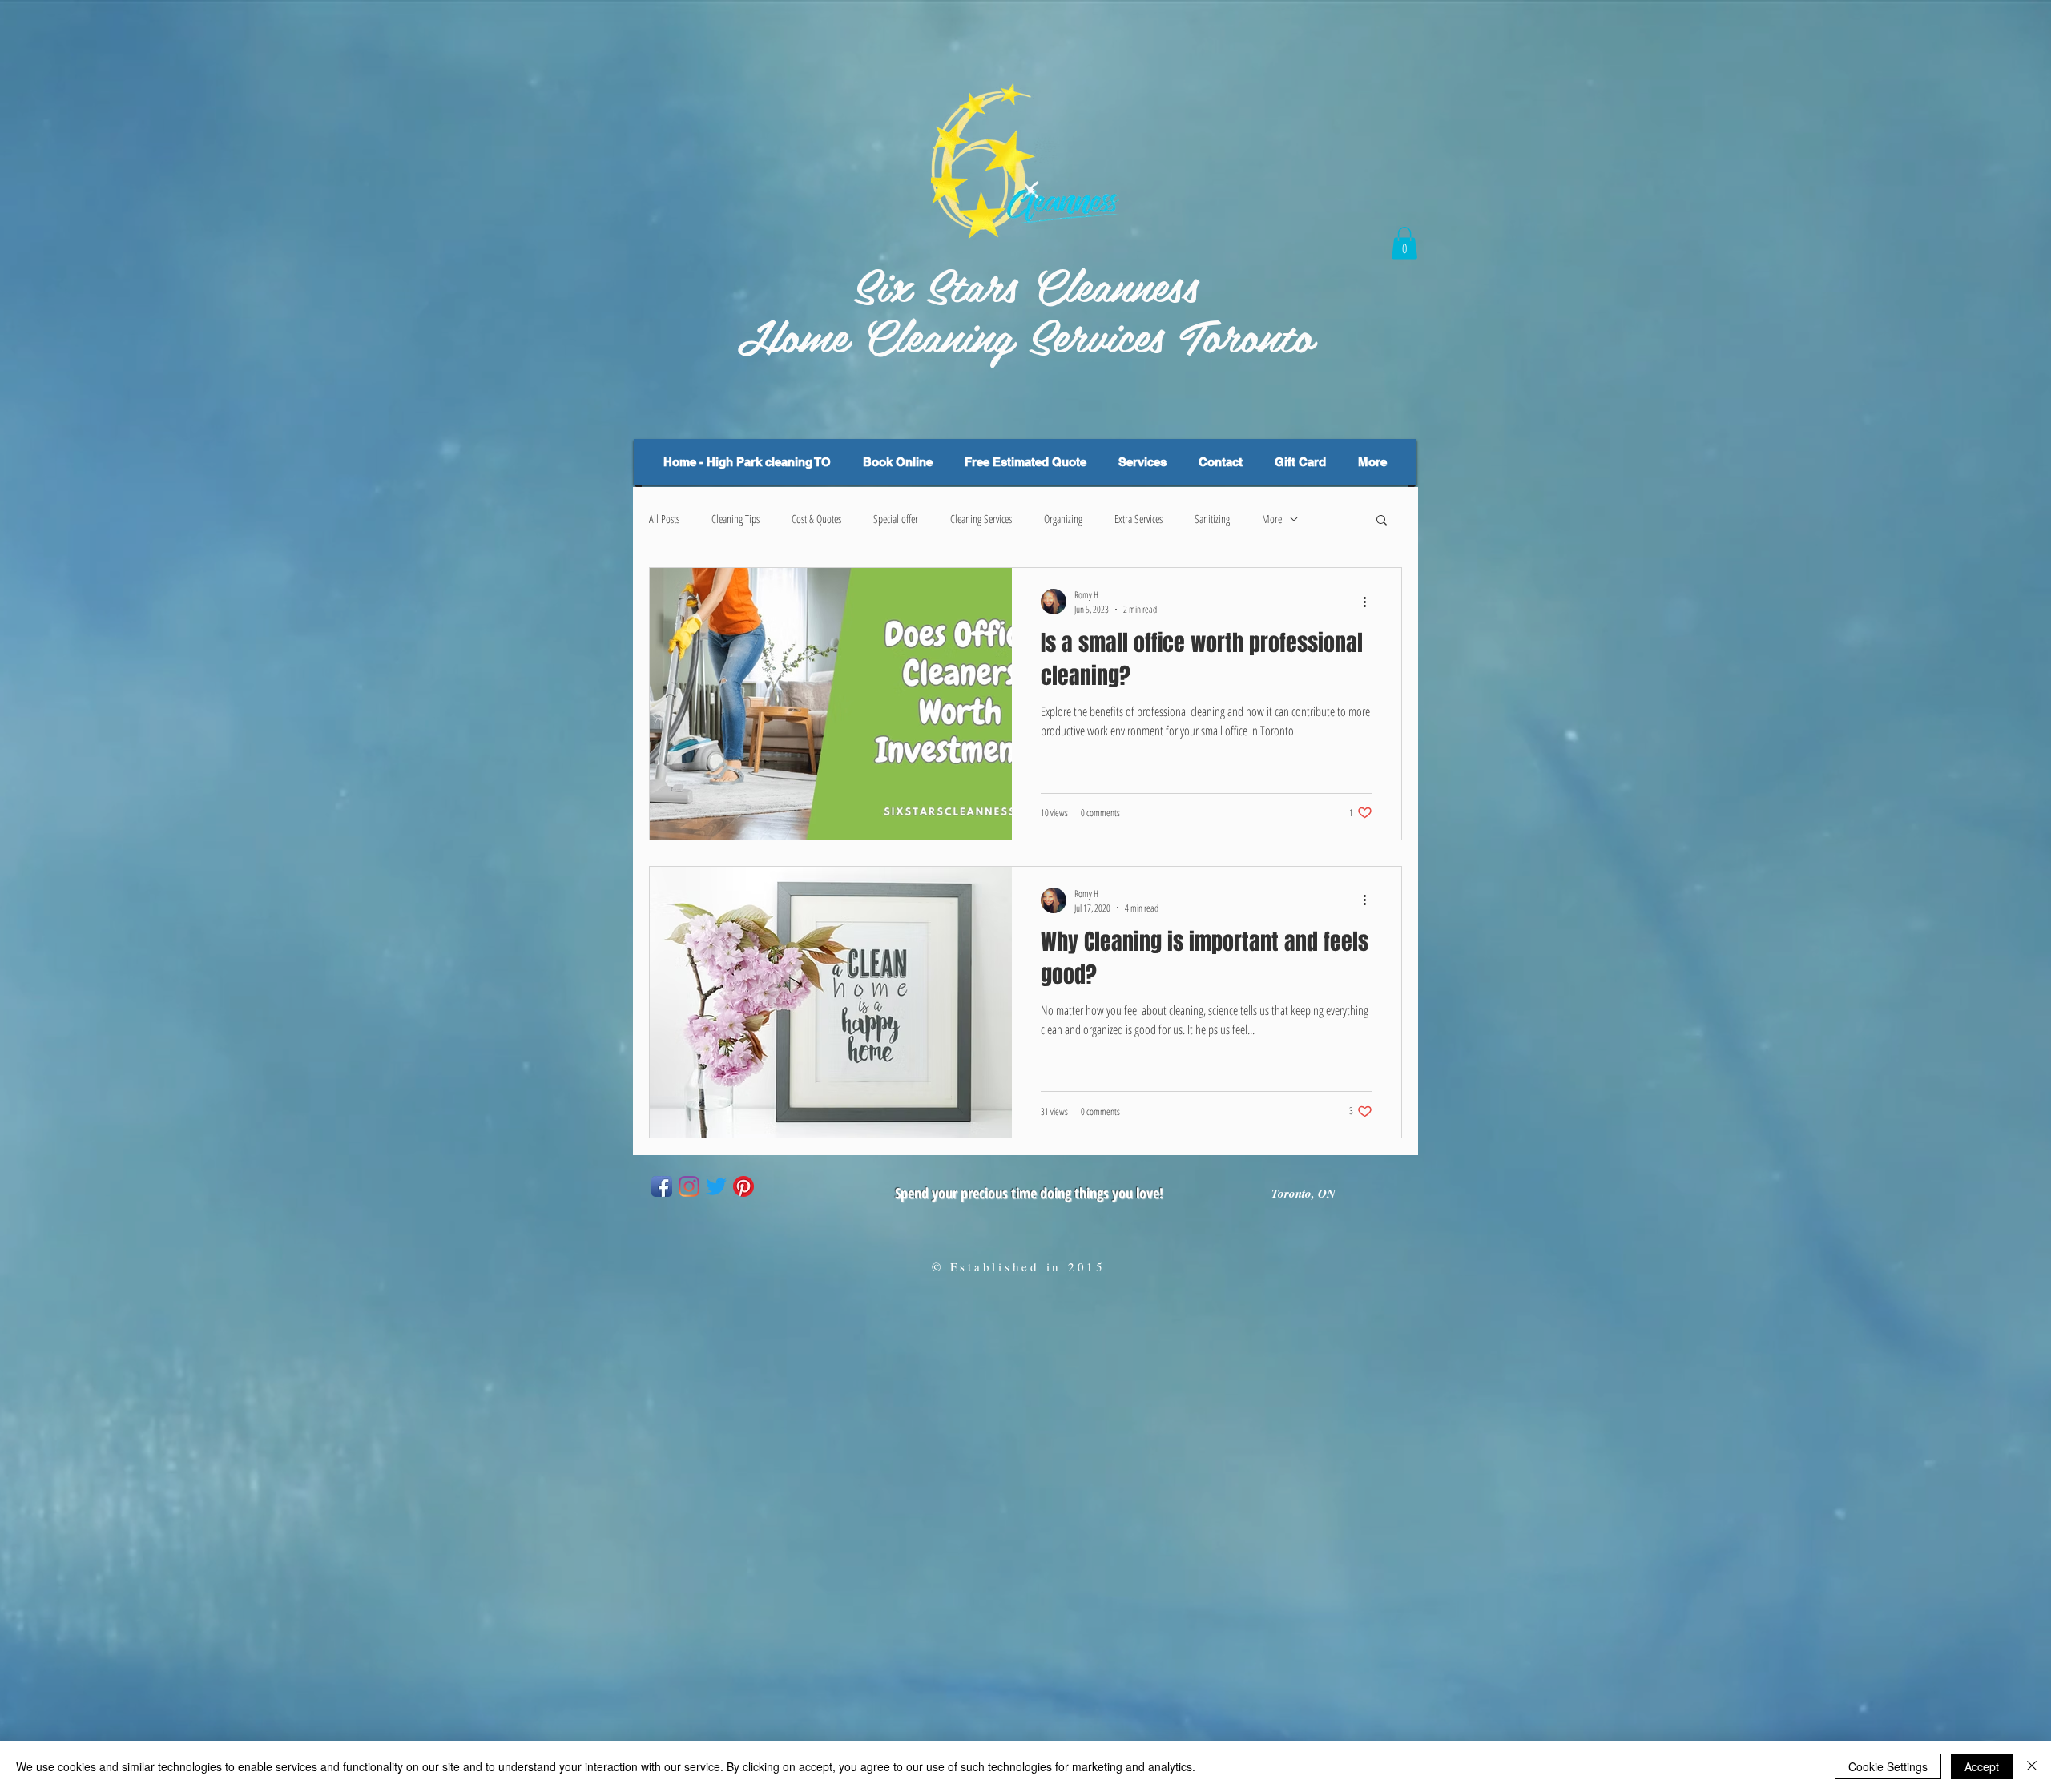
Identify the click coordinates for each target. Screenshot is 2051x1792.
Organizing (1063, 519)
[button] (1404, 243)
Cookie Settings (1888, 1766)
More (1272, 519)
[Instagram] (689, 1186)
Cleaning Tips (735, 519)
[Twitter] (716, 1186)
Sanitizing (1212, 519)
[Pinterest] (743, 1186)
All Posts (664, 519)
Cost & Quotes (816, 519)
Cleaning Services (981, 519)
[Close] (2032, 1766)
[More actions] (1370, 602)
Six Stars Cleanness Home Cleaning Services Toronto (1025, 309)
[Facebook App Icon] (662, 1186)
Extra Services (1138, 519)
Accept (1982, 1766)
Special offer (896, 519)
